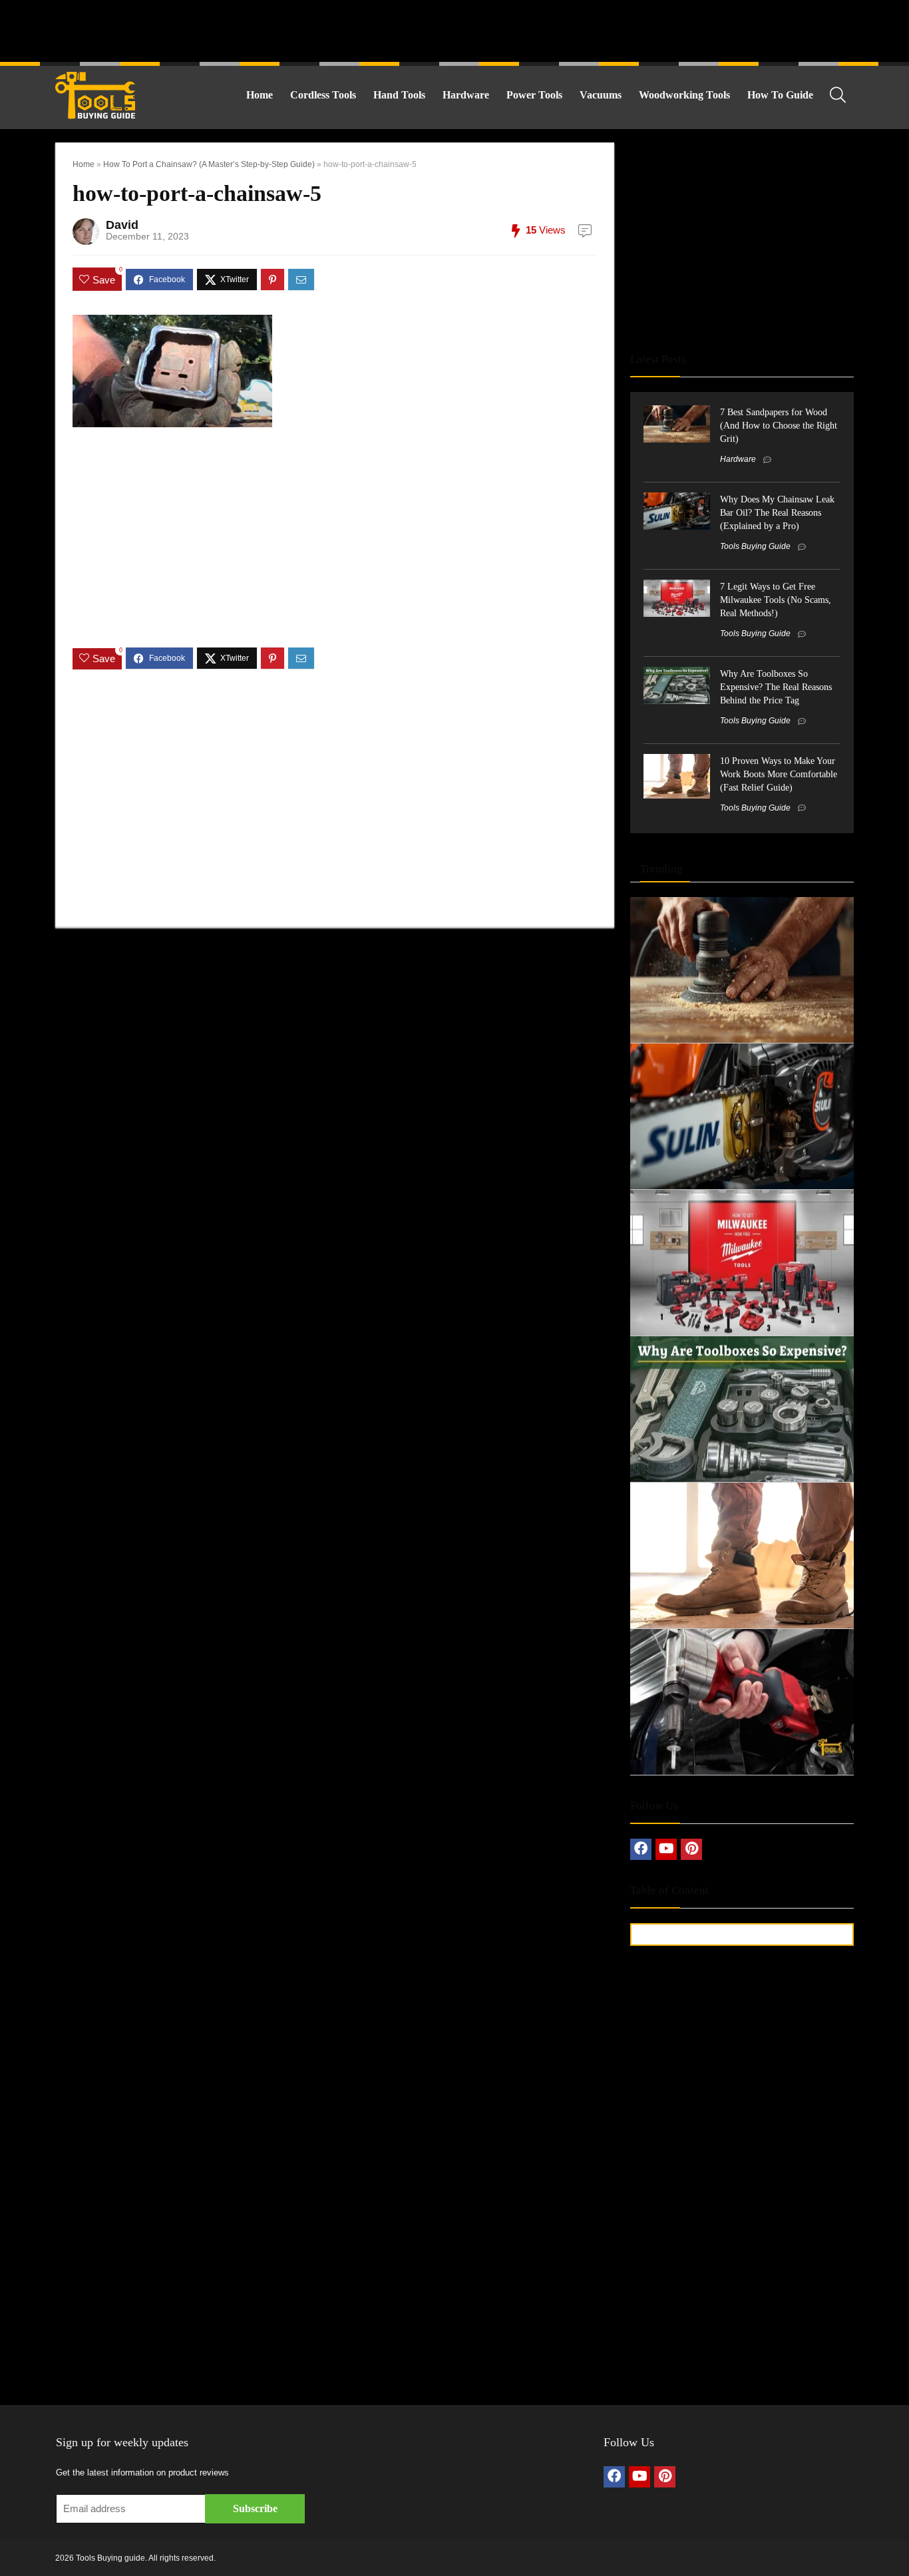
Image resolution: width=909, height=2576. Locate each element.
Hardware (466, 95)
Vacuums (601, 95)
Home (260, 95)
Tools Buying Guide (755, 546)
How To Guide (780, 95)
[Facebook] (641, 1849)
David (122, 225)
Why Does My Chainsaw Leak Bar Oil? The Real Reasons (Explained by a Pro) (777, 512)
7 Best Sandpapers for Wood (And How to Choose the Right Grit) (779, 425)
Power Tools (534, 95)
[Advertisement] (454, 30)
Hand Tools (399, 95)
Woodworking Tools (684, 95)
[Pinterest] (691, 1849)
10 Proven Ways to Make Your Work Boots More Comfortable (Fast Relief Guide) (779, 774)
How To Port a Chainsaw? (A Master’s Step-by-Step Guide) (209, 164)
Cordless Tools (323, 95)
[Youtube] (666, 1849)
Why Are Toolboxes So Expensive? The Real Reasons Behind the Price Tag (776, 687)
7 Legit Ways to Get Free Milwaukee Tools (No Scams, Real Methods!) (776, 600)
